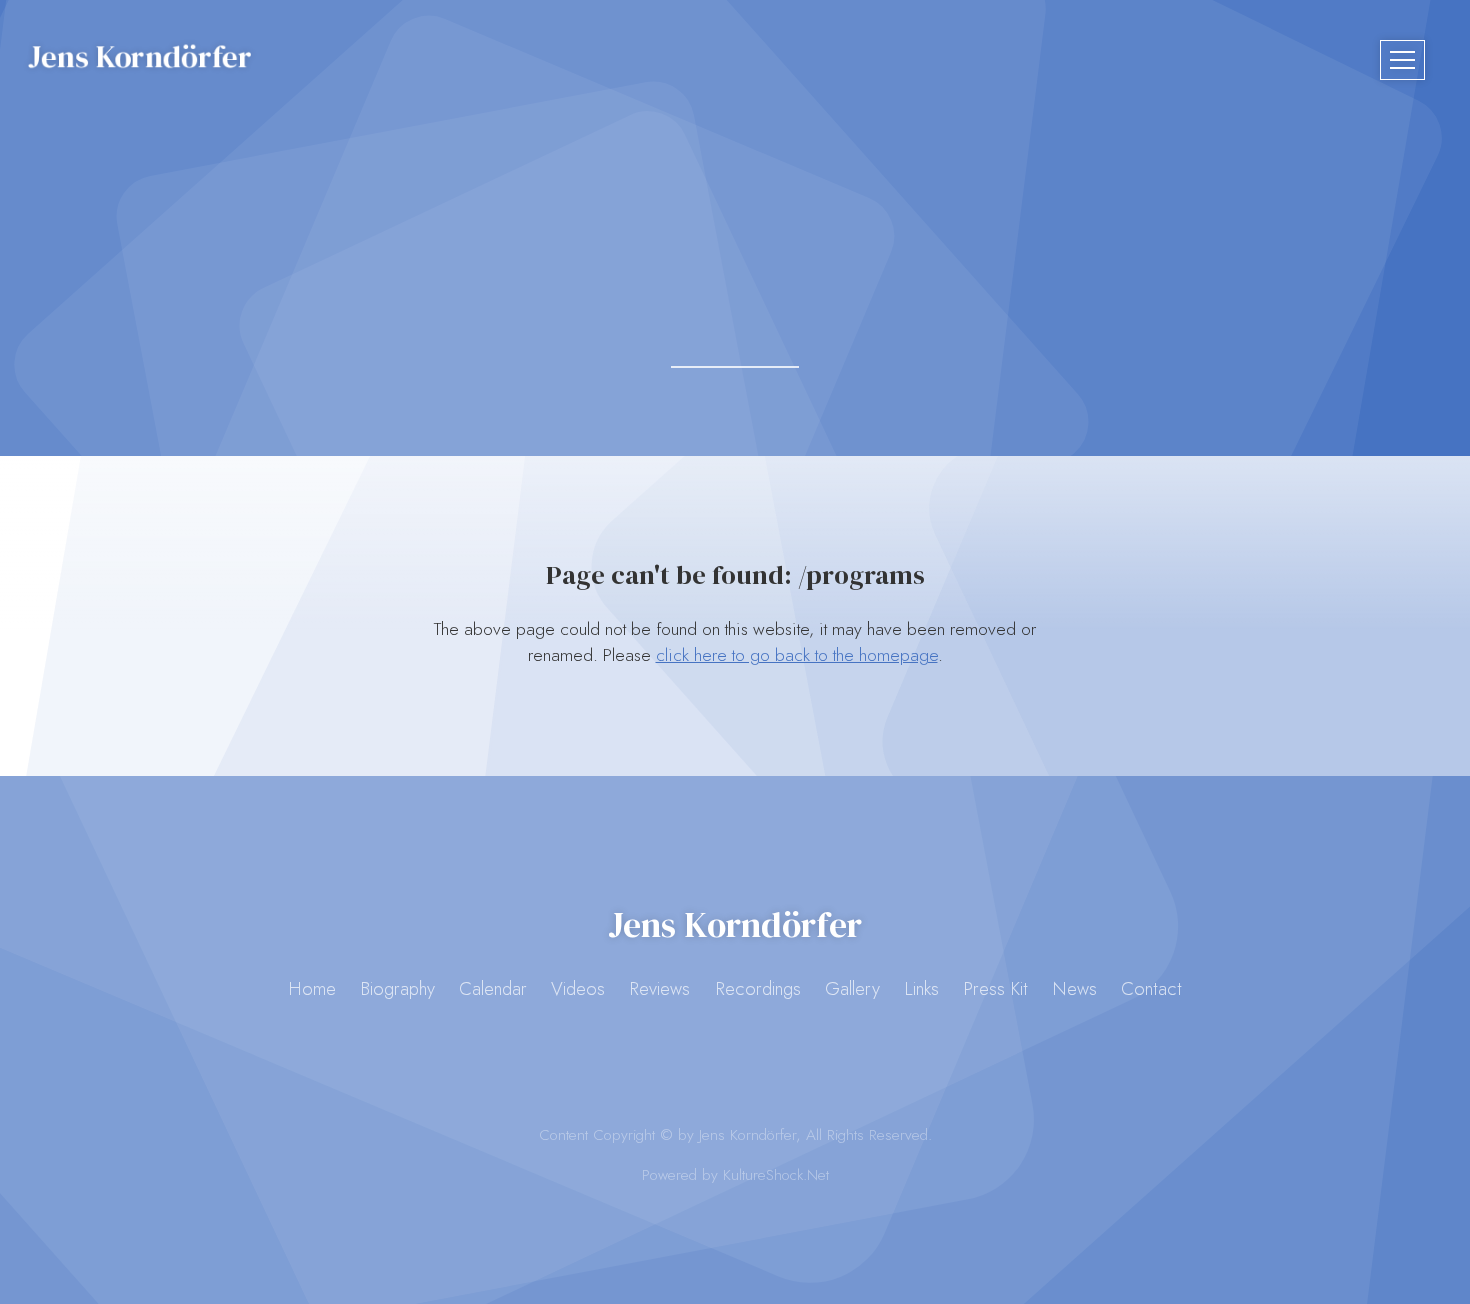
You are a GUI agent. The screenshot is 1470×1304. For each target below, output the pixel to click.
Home (312, 988)
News (1074, 988)
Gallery (852, 988)
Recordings (758, 988)
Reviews (659, 988)
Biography (397, 988)
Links (921, 988)
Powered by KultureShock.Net (735, 1175)
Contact (1151, 988)
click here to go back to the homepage (797, 655)
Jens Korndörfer (140, 56)
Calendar (493, 988)
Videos (578, 988)
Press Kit (995, 988)
